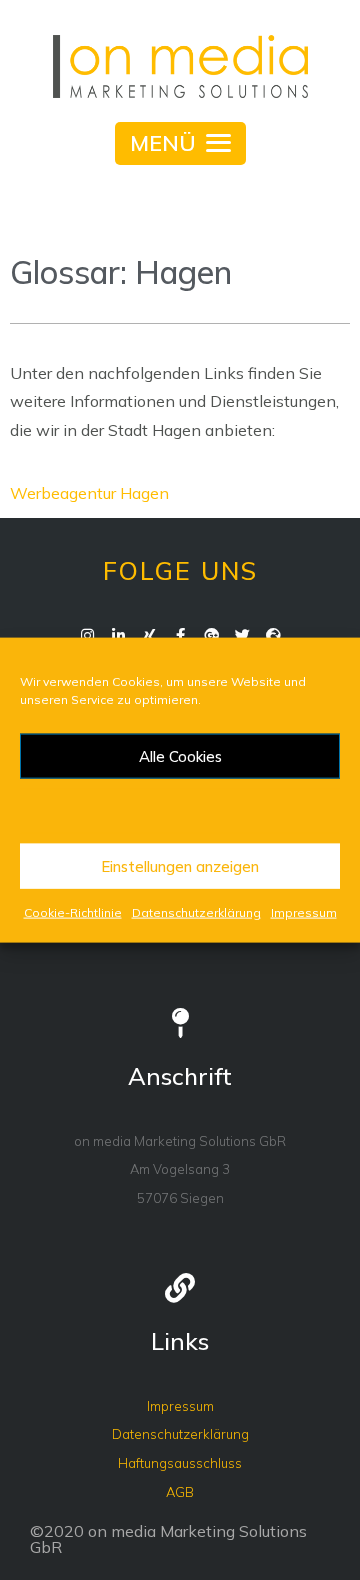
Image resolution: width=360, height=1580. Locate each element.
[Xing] (149, 635)
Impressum (304, 912)
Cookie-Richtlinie (73, 912)
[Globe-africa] (273, 635)
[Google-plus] (211, 635)
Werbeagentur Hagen (89, 493)
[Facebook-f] (180, 635)
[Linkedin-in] (118, 635)
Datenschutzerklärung (196, 912)
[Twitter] (242, 635)
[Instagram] (87, 635)
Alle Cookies (180, 755)
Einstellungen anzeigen (180, 865)
